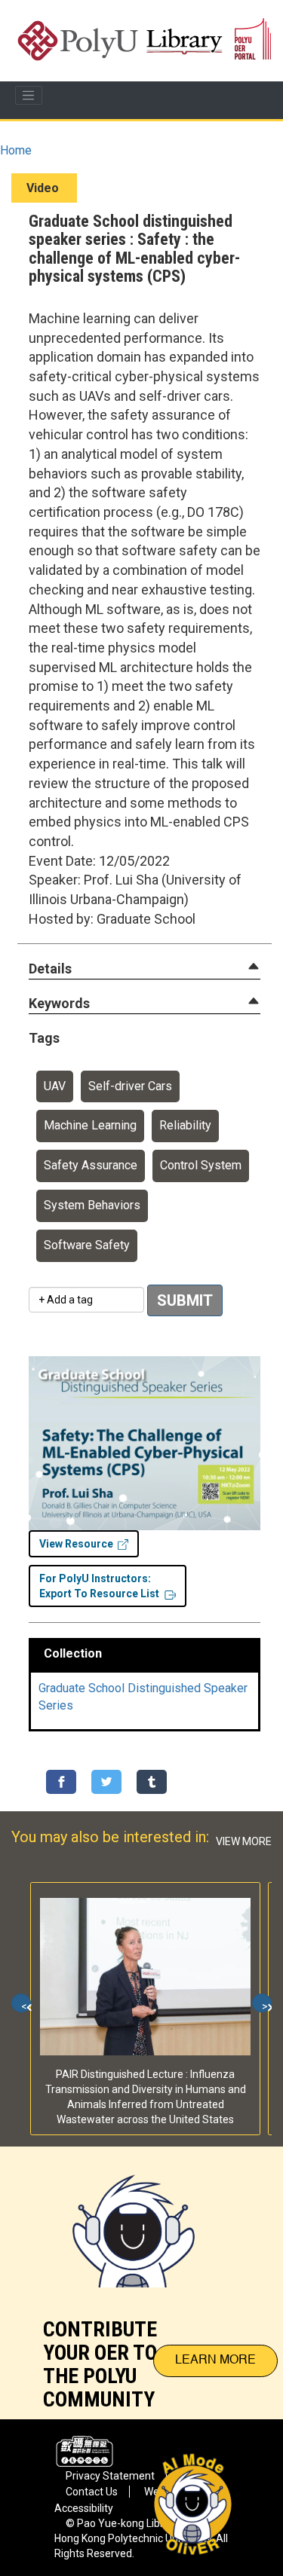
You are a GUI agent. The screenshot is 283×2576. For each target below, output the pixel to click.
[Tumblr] (152, 1782)
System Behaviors (92, 1205)
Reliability (185, 1125)
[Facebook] (61, 1782)
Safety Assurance (91, 1165)
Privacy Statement (110, 2476)
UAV (55, 1086)
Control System (201, 1165)
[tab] (145, 969)
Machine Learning (90, 1125)
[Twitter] (106, 1782)
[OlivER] (134, 2217)
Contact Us (92, 2492)
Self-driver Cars (130, 1086)
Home (16, 150)
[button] (50, 969)
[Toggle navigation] (29, 96)
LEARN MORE (215, 2361)
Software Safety (87, 1245)
